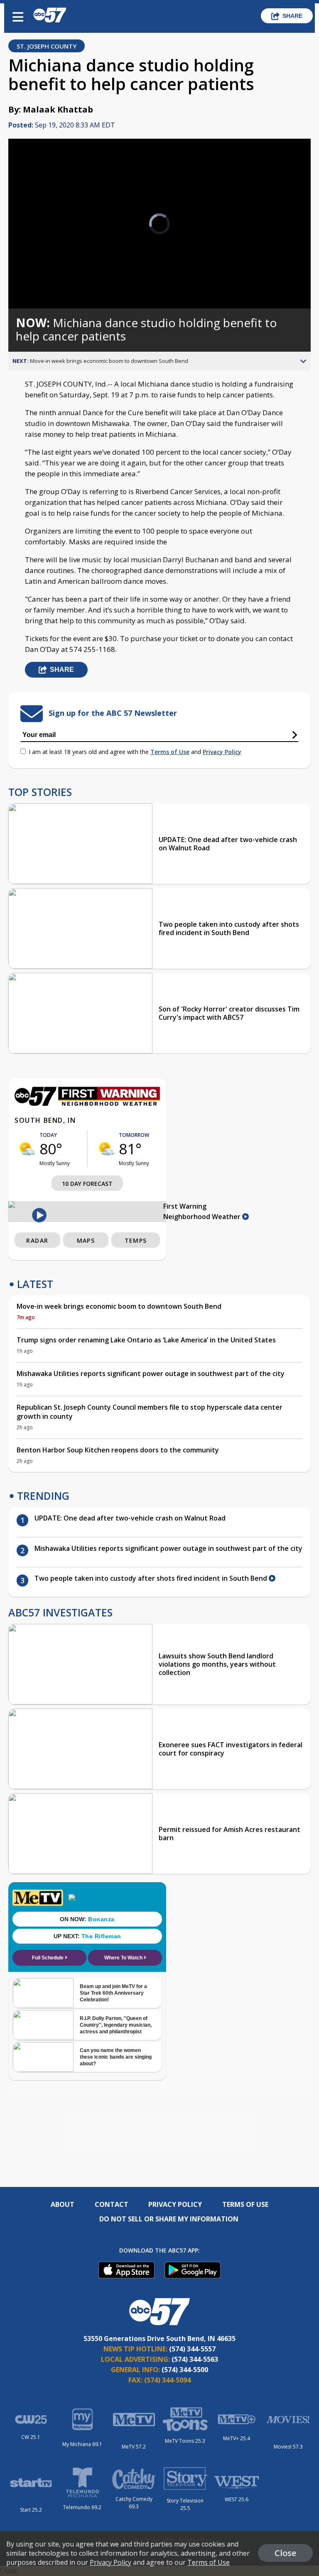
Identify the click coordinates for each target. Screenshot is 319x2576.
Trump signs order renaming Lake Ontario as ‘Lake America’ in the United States (146, 1340)
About (63, 2204)
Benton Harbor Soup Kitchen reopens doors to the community (118, 1450)
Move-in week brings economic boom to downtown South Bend (119, 1306)
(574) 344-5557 (192, 2349)
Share (292, 16)
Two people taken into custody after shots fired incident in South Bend (229, 928)
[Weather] (87, 1104)
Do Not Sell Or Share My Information (169, 2219)
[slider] (43, 280)
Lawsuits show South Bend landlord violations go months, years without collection (217, 1664)
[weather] (27, 1148)
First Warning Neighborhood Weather (203, 1211)
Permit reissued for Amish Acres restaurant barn (229, 1834)
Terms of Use (170, 752)
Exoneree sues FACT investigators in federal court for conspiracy (231, 1749)
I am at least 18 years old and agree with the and (135, 752)
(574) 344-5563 (195, 2359)
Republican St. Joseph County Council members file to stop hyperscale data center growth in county (150, 1412)
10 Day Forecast (87, 1184)
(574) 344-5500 (185, 2370)
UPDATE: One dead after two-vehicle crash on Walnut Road (228, 844)
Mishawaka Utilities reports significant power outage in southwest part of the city (151, 1374)
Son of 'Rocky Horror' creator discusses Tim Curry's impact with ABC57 (229, 1013)
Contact (112, 2204)
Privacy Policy (222, 752)
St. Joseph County (47, 46)
